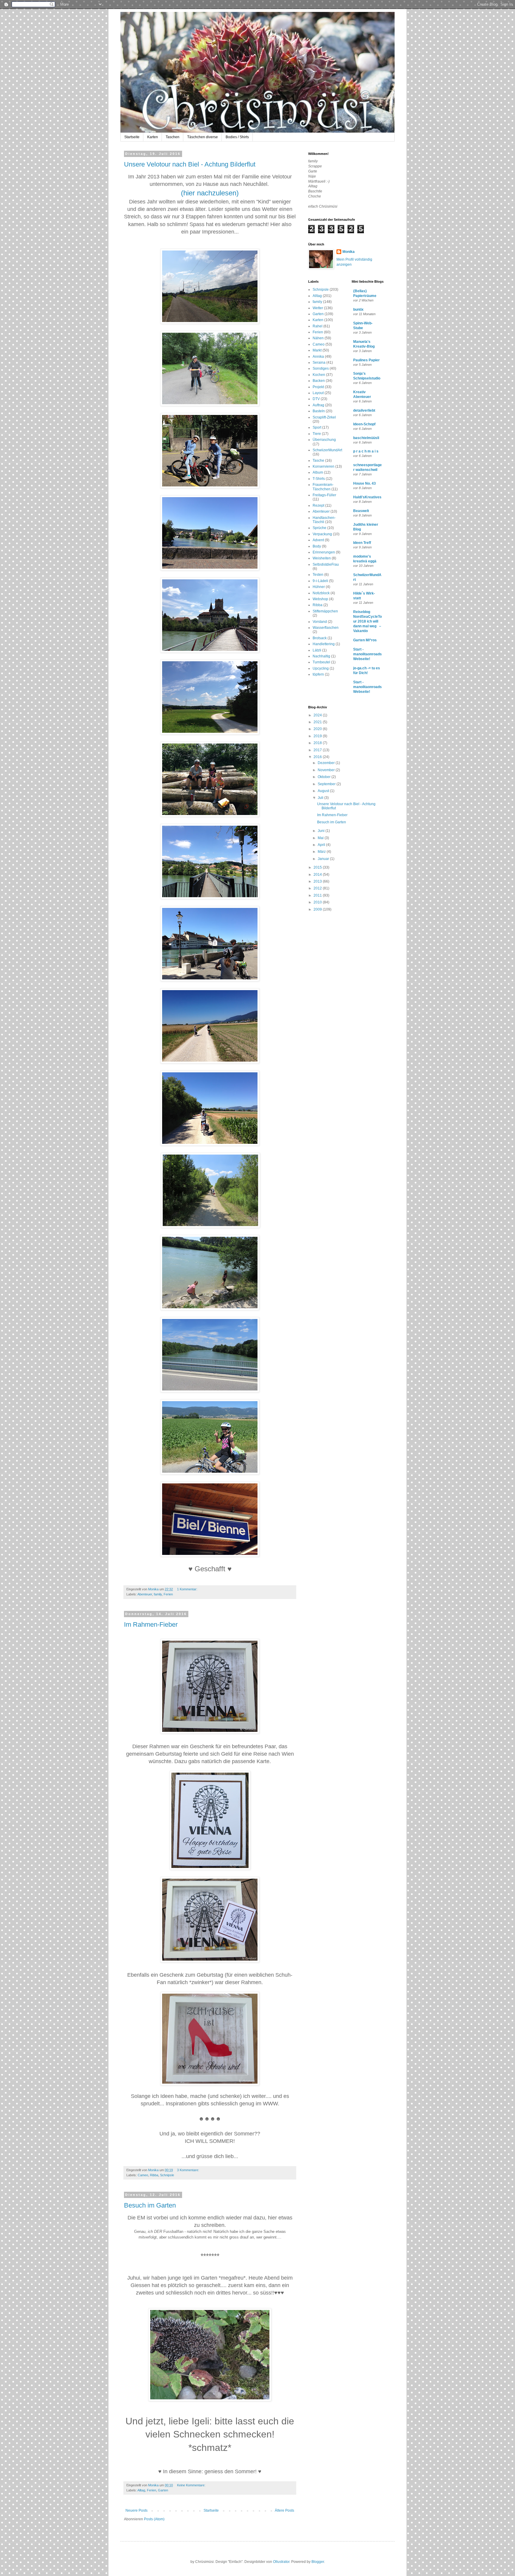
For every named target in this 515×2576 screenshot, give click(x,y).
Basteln (319, 411)
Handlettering (324, 644)
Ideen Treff (362, 543)
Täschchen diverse (203, 137)
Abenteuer (145, 1594)
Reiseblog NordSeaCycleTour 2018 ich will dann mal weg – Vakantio (367, 621)
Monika (349, 252)
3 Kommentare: (189, 2170)
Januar (324, 859)
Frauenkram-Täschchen (323, 487)
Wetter (318, 308)
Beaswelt (361, 511)
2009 (318, 909)
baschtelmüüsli (366, 438)
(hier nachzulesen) (210, 193)
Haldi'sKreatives (367, 497)
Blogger (318, 2562)
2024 (318, 715)
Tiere (317, 434)
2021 (318, 722)
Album (318, 472)
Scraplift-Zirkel (324, 417)
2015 (318, 867)
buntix (358, 309)
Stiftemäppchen (325, 611)
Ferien (168, 1594)
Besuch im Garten (150, 2205)
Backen (319, 381)
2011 (318, 895)
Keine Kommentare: (192, 2485)
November (327, 770)
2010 (318, 902)
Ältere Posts (284, 2510)
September (327, 784)
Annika (318, 357)
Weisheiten (322, 558)
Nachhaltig (321, 656)
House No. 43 (364, 483)
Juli (321, 798)
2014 (318, 875)
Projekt (318, 387)
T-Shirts (319, 479)
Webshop (320, 599)
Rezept (318, 505)
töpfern (318, 674)
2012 (318, 888)
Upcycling (321, 668)
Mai (321, 838)
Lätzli (317, 650)
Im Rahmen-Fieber (151, 1624)
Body (317, 546)
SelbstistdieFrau (326, 564)
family (158, 1594)
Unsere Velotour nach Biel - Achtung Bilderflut (190, 164)
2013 (318, 881)
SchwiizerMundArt (327, 450)
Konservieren (324, 466)
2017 (318, 750)
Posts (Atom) (154, 2519)
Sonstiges (321, 368)
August (324, 791)
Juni (322, 831)
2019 (318, 736)
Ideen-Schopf (364, 424)
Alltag (141, 2490)
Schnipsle (167, 2175)
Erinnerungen (324, 552)
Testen (318, 575)
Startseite (132, 137)
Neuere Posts (136, 2510)
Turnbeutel (321, 662)
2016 (318, 757)
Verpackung (322, 534)
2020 (318, 729)
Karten (153, 137)
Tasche (318, 461)
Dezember (327, 763)
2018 (318, 743)
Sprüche (319, 528)
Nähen (318, 338)
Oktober (325, 777)
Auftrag (318, 405)
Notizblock (321, 593)
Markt (317, 350)
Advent (318, 540)
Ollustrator (281, 2562)
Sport (317, 427)
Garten (163, 2490)
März (322, 852)
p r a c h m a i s (366, 451)
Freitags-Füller (324, 495)
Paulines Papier (366, 360)
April (322, 845)
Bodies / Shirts (237, 137)
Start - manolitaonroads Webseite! (367, 654)
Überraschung (324, 440)
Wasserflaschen (326, 628)
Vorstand (320, 622)
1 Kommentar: (188, 1589)
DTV (316, 399)
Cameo (143, 2175)
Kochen (319, 375)
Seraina (319, 363)
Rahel (318, 326)
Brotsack (320, 638)
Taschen (173, 137)
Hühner (319, 587)
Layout (318, 393)
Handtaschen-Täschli (324, 520)
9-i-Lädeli (320, 581)
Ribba (154, 2175)
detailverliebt (364, 410)
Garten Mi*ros (365, 640)
